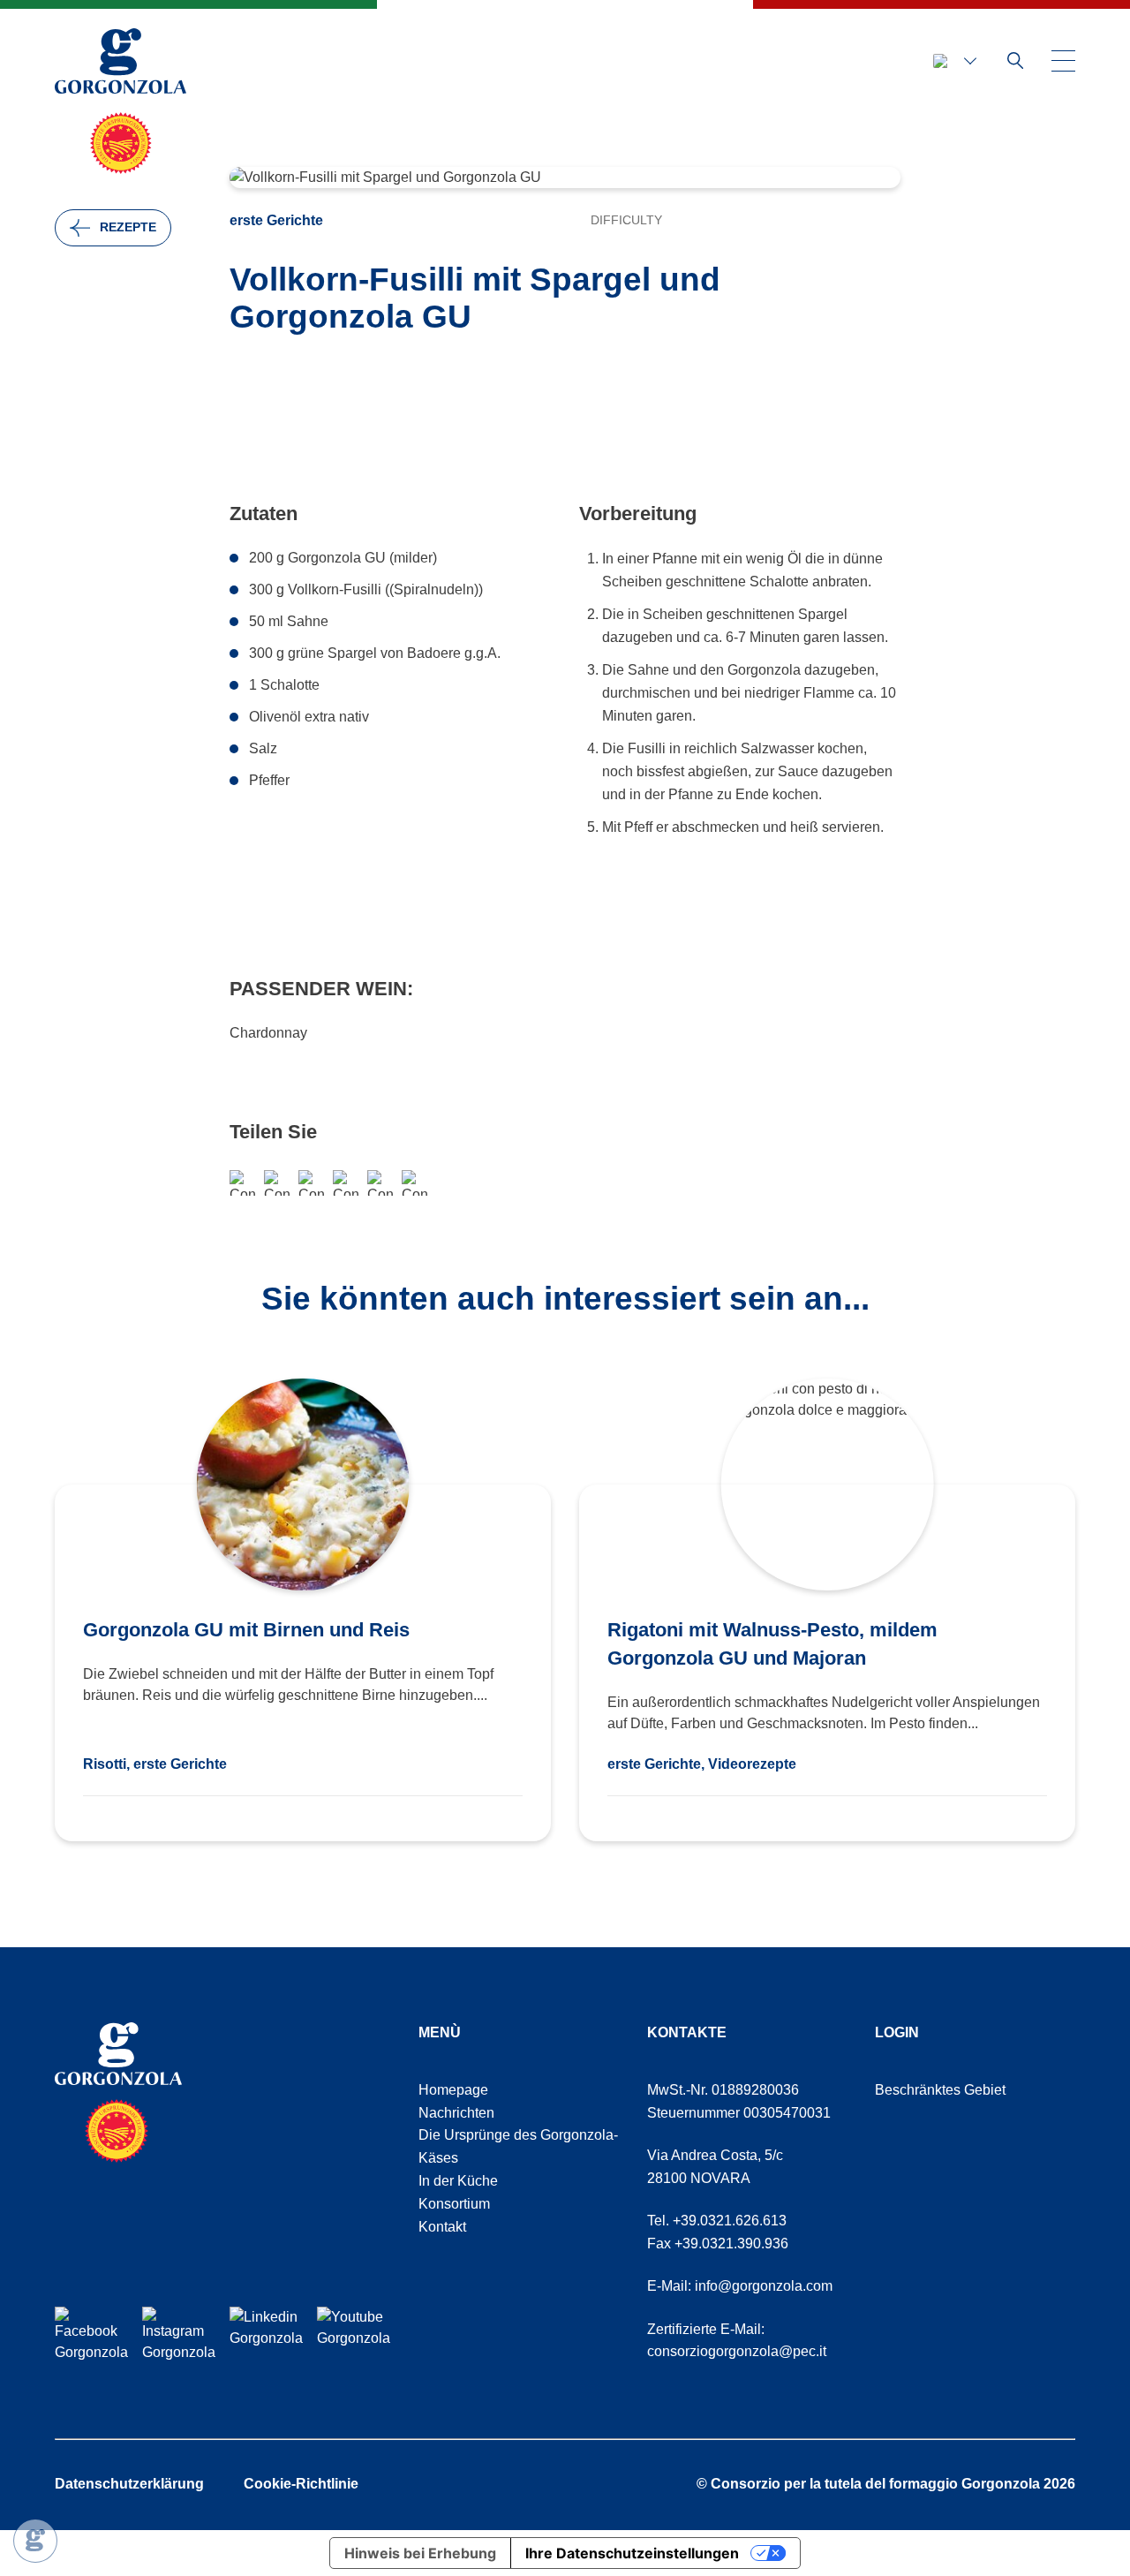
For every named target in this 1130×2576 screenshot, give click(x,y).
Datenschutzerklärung (129, 2484)
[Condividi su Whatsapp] (277, 1183)
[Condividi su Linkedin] (414, 1183)
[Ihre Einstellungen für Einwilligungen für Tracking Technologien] (35, 2541)
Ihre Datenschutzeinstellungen (632, 2553)
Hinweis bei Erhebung (420, 2553)
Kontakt (442, 2227)
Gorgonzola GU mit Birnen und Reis (246, 1630)
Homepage (453, 2090)
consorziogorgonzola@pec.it (737, 2351)
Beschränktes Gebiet (940, 2090)
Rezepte (128, 227)
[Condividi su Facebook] (242, 1183)
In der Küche (458, 2181)
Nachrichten (456, 2113)
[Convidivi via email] (311, 1183)
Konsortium (454, 2204)
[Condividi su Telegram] (346, 1183)
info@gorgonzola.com (764, 2286)
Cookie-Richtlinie (301, 2484)
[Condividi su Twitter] (380, 1183)
